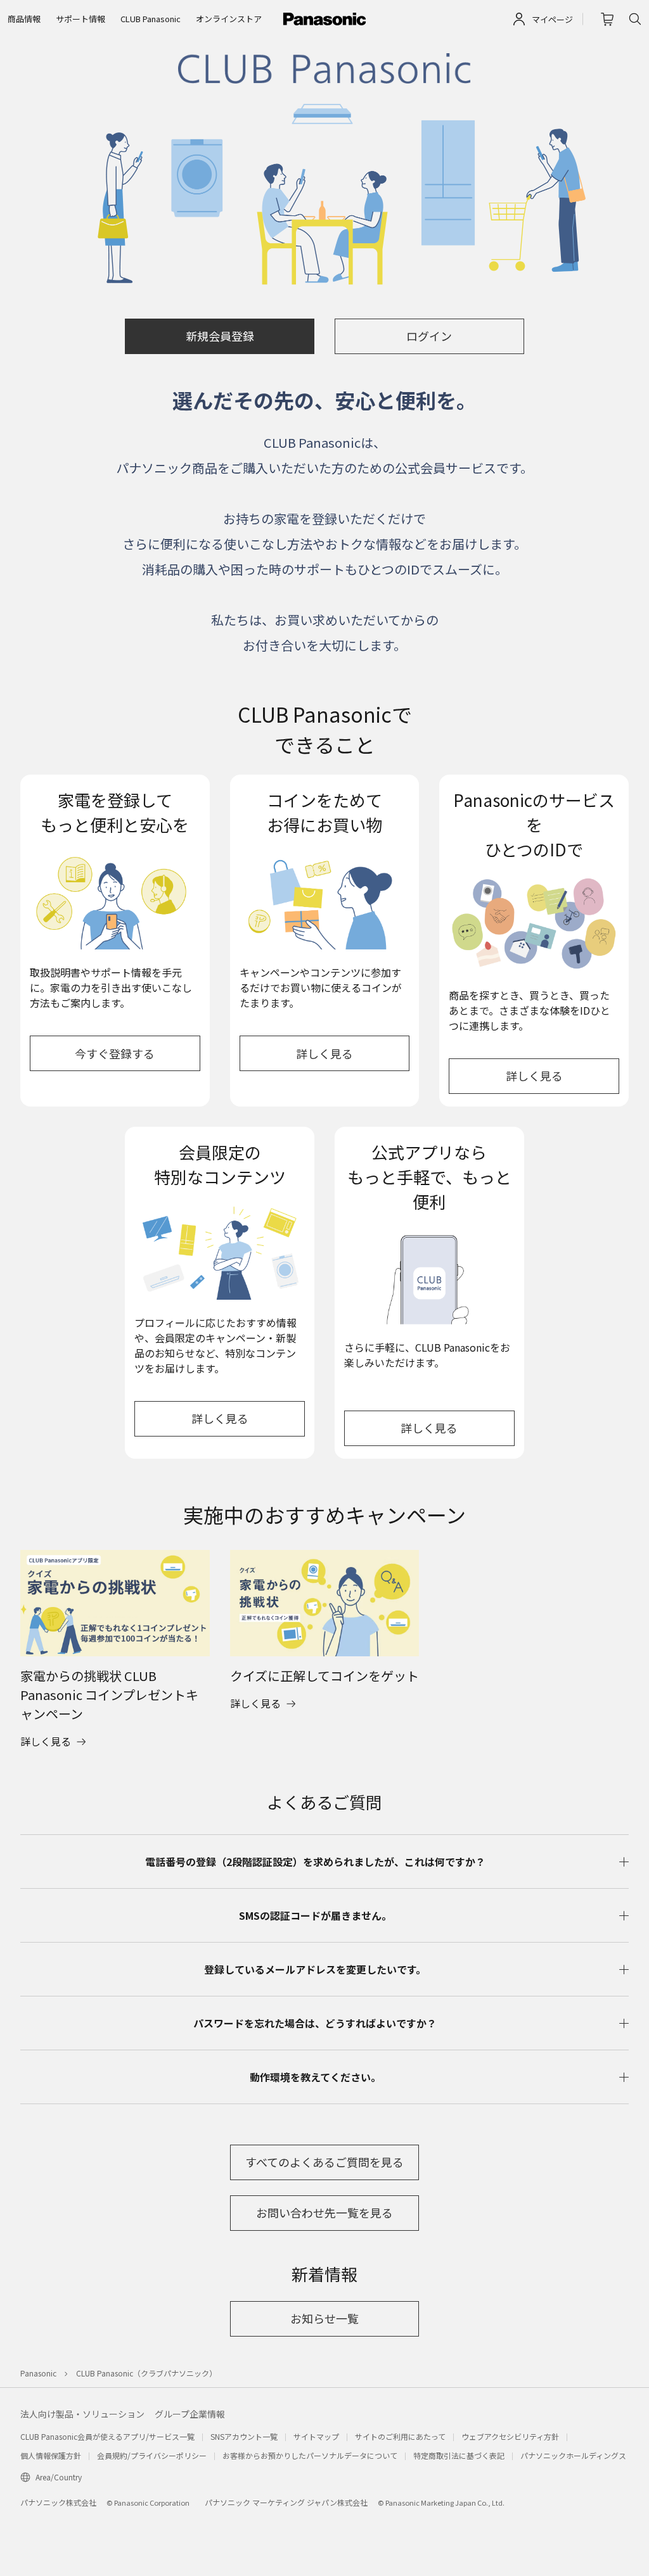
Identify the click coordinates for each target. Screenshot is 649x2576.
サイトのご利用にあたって (400, 2436)
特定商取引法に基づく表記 (459, 2455)
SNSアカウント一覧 (244, 2436)
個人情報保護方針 (51, 2455)
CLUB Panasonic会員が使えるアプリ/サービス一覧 (107, 2436)
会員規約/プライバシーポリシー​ (152, 2455)
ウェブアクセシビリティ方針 (510, 2436)
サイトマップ (316, 2436)
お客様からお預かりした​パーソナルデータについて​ (310, 2455)
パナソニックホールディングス (573, 2455)
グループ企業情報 (190, 2414)
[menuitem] (24, 19)
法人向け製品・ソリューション (82, 2414)
